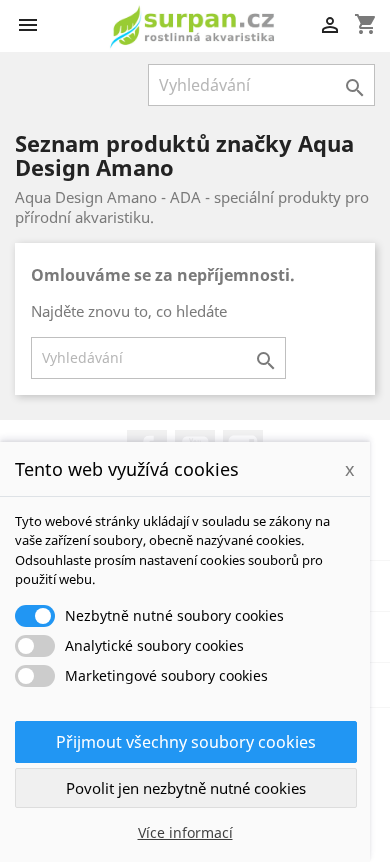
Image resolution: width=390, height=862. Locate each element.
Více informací (185, 832)
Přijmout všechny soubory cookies (186, 742)
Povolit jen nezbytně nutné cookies (186, 788)
